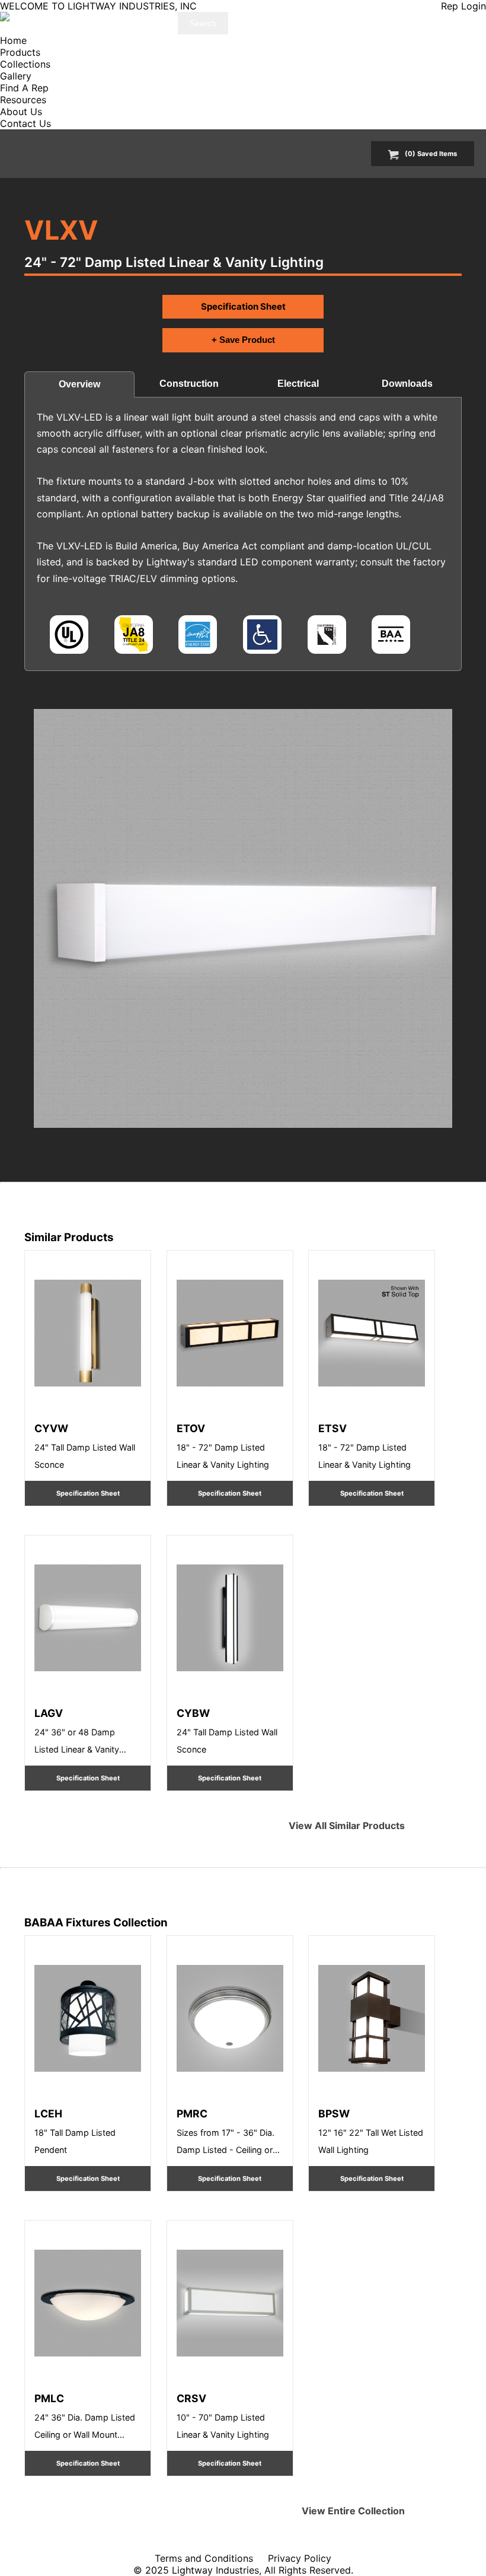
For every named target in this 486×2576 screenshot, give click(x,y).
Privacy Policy (300, 2558)
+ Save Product (243, 340)
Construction (189, 384)
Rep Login (463, 6)
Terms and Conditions (204, 2558)
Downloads (407, 384)
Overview (79, 384)
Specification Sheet (243, 306)
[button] (243, 918)
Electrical (298, 384)
